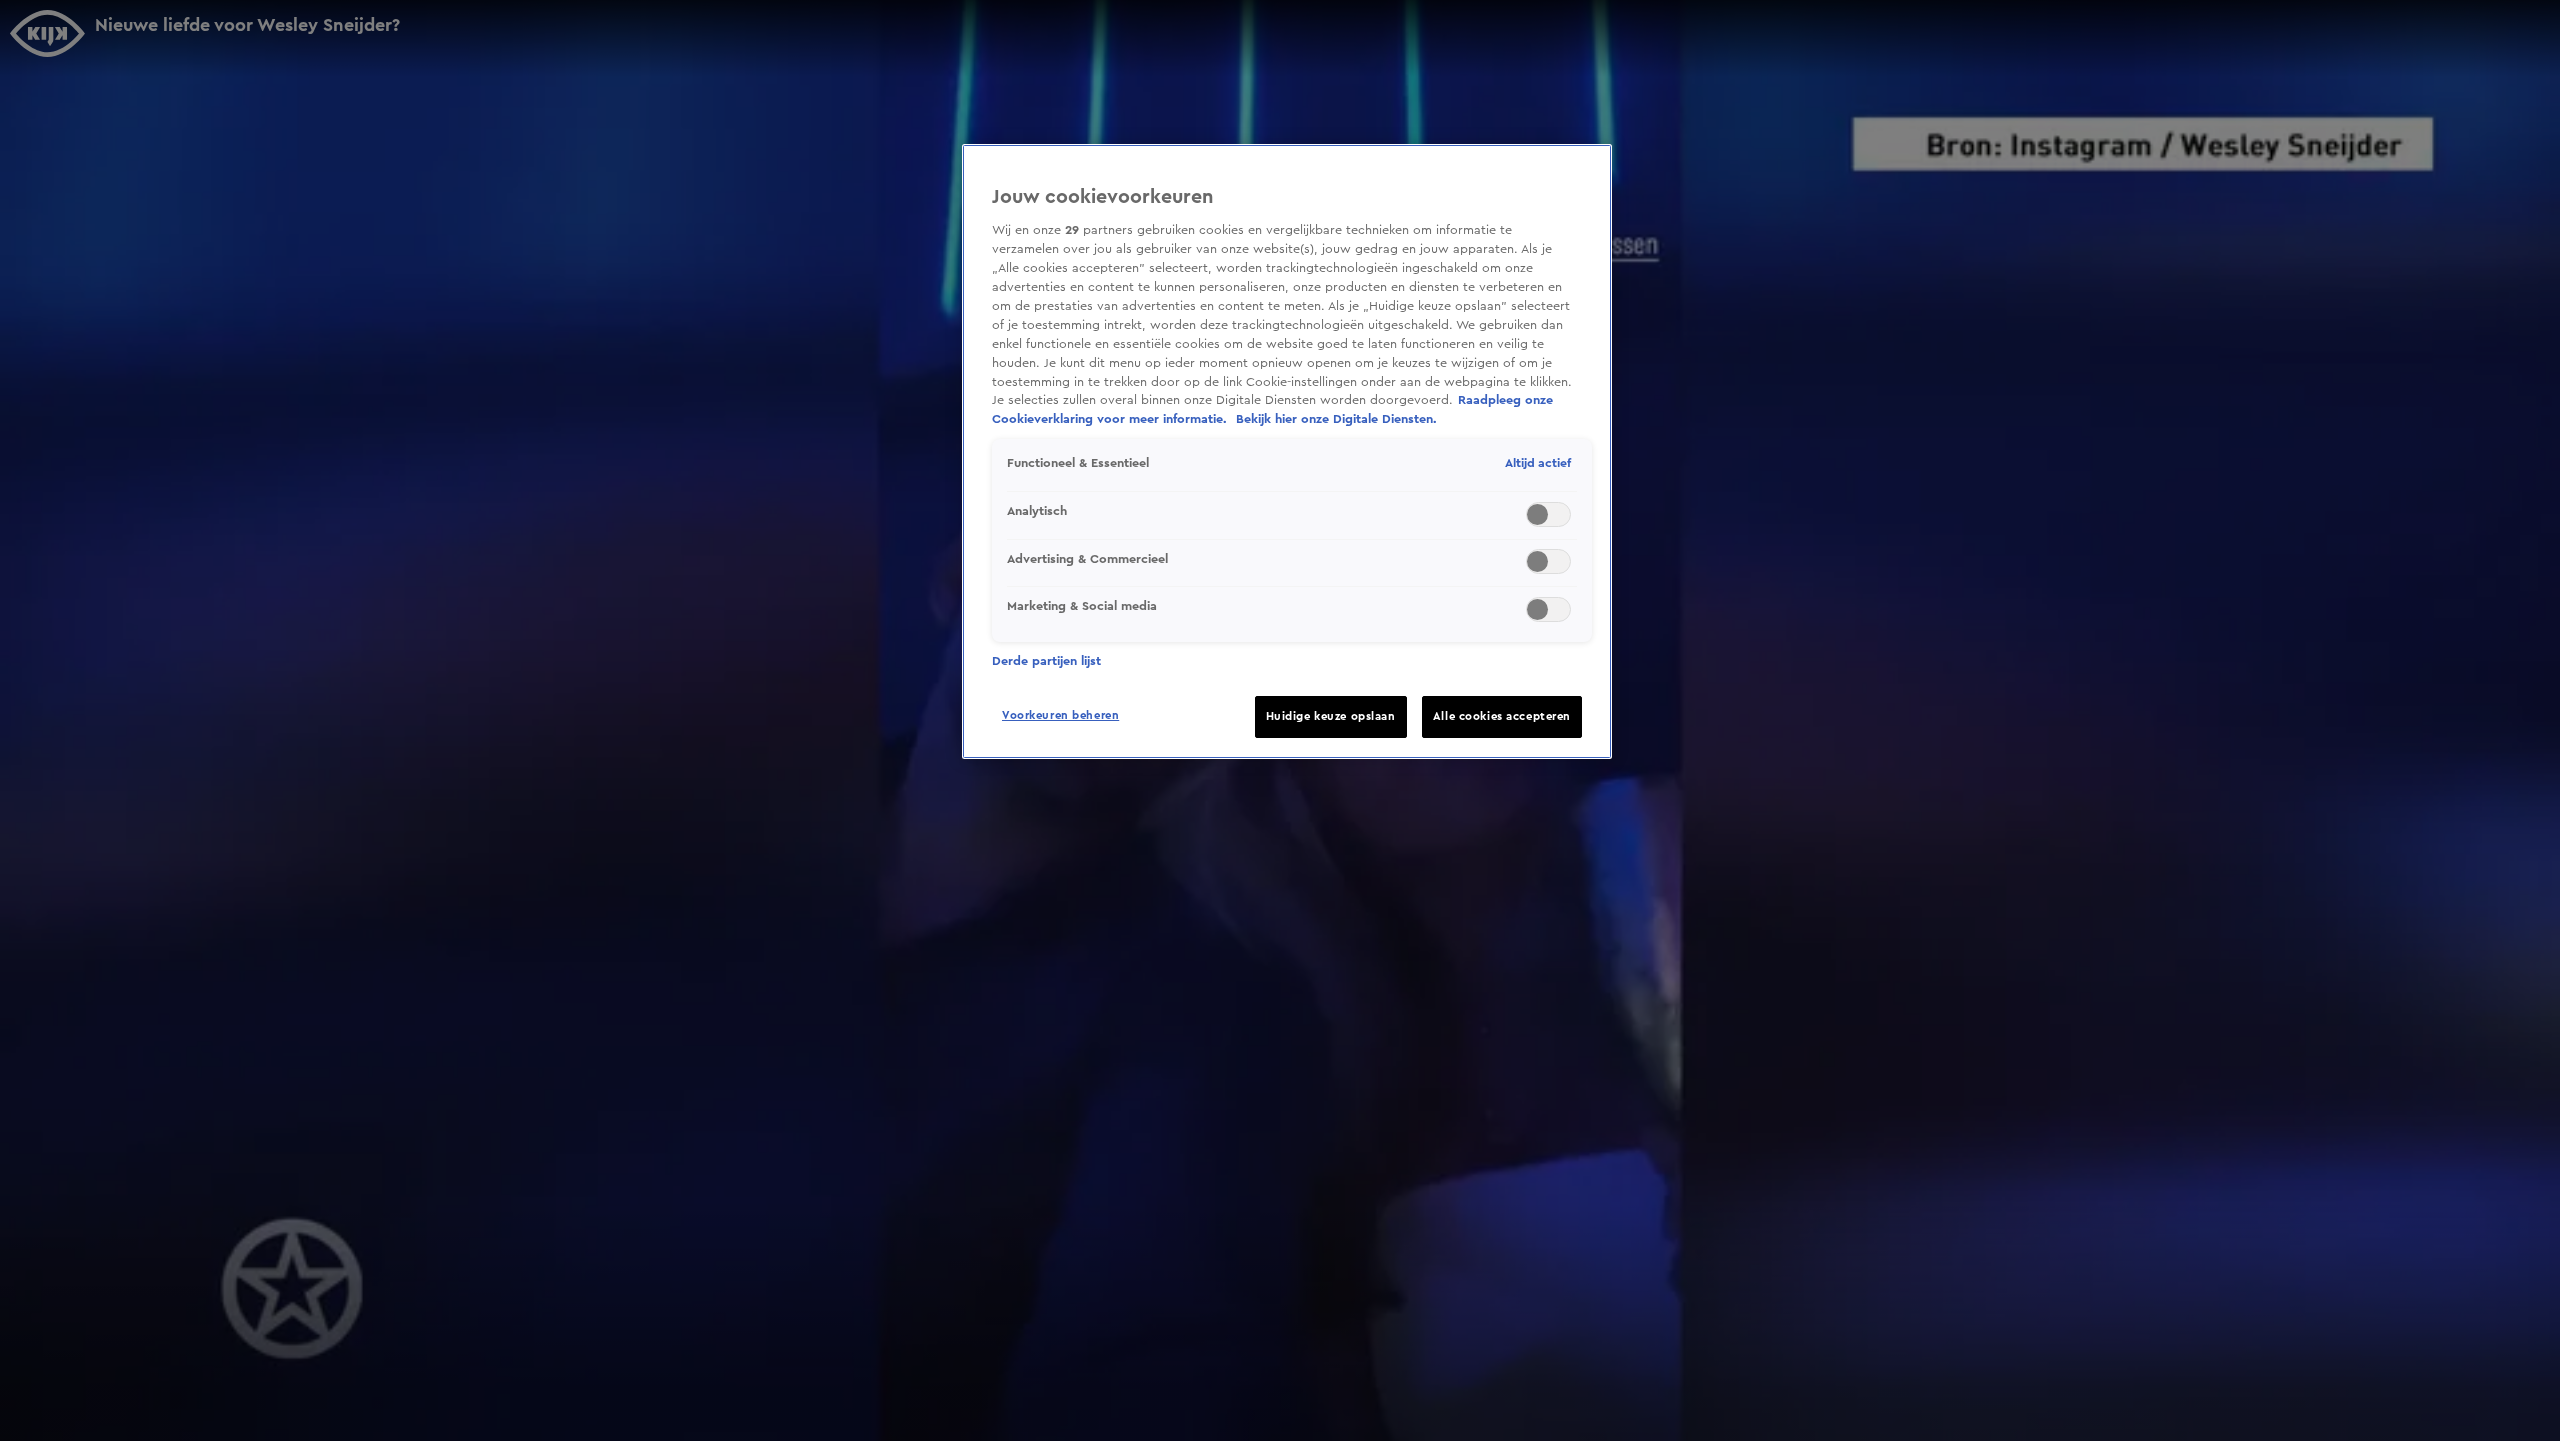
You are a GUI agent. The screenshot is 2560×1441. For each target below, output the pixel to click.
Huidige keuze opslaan (1331, 716)
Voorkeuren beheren (1060, 715)
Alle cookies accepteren (1502, 716)
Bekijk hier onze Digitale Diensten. (1336, 419)
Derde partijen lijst (1046, 661)
